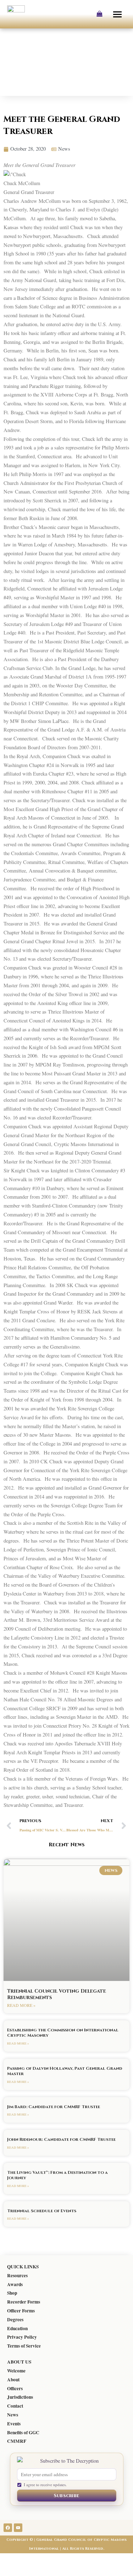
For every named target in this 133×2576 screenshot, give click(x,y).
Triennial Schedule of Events (42, 2211)
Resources (17, 2275)
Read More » (21, 2005)
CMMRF (17, 2441)
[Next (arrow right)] (31, 2571)
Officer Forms (21, 2311)
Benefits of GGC (23, 2432)
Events (14, 2424)
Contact (15, 2406)
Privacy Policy (22, 2337)
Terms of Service (24, 2346)
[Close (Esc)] (74, 2559)
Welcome (16, 2371)
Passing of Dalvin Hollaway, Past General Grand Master (65, 2071)
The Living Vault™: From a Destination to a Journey (57, 2175)
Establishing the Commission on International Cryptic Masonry (63, 2033)
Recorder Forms (24, 2302)
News (13, 2415)
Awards (15, 2284)
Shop (12, 2293)
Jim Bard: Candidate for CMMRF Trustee (54, 2107)
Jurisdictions (20, 2397)
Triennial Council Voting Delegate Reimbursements (57, 1994)
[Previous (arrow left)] (10, 2571)
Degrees (15, 2320)
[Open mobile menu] (118, 14)
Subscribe (67, 2496)
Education (17, 2328)
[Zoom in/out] (10, 2559)
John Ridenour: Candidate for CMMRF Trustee (61, 2139)
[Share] (52, 2559)
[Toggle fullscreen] (31, 2559)
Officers (15, 2388)
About (13, 2380)
